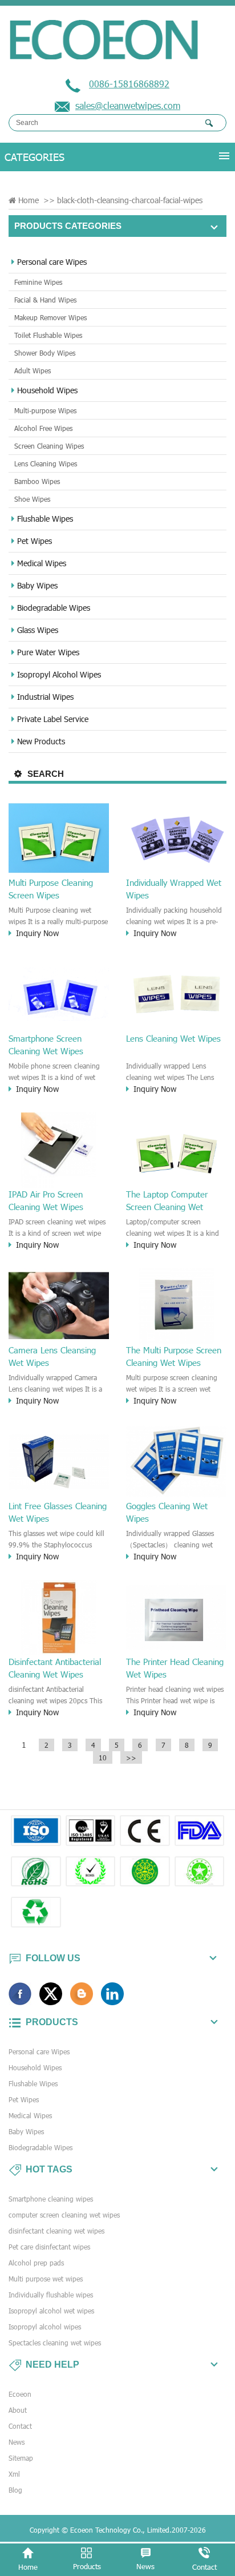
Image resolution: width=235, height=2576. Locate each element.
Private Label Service (53, 719)
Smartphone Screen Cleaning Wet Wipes (46, 1045)
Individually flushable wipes (51, 2295)
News (17, 2442)
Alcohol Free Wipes (43, 428)
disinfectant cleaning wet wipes (56, 2231)
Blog (15, 2490)
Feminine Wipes (38, 282)
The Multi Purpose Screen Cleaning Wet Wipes (174, 1356)
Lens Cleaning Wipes (46, 463)
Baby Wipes (37, 585)
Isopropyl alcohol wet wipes (51, 2311)
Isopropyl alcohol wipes (45, 2327)
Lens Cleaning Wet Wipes (173, 1038)
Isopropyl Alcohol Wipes (59, 674)
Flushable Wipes (45, 519)
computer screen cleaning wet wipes (64, 2215)
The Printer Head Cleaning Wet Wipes (175, 1668)
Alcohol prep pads (36, 2263)
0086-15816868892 (129, 84)
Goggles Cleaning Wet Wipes (167, 1512)
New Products (41, 741)
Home (29, 200)
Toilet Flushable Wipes (48, 335)
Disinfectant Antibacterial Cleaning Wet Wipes (55, 1668)
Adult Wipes (33, 370)
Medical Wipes (42, 563)
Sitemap (21, 2458)
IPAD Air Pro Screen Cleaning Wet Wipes (46, 1200)
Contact (20, 2426)
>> (131, 1757)
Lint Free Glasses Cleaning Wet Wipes (58, 1512)
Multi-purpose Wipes (45, 410)
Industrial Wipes (45, 697)
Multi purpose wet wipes (46, 2279)
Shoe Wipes (32, 499)
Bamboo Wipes (37, 481)
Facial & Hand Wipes (45, 300)
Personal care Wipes (52, 262)
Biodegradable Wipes (54, 608)
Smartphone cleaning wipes (51, 2199)
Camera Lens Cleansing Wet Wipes (52, 1356)
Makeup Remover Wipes (50, 317)
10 (103, 1757)
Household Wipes (47, 390)
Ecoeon (20, 2394)
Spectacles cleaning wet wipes (55, 2343)
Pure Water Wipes (48, 652)
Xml (14, 2474)
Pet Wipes (35, 541)
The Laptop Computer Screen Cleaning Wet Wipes (167, 1201)
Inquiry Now (37, 933)
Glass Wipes (38, 630)
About (18, 2410)
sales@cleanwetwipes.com (128, 105)
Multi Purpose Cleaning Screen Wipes (51, 889)
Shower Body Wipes (45, 353)
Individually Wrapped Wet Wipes (174, 889)
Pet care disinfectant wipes (49, 2247)
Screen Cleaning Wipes (49, 446)
